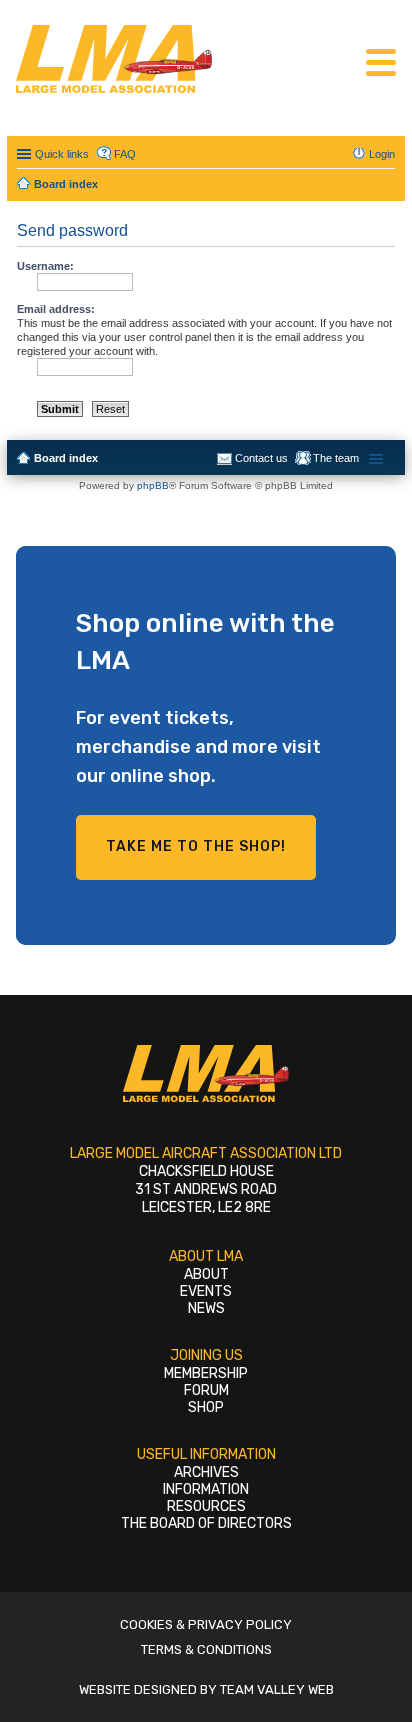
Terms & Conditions (206, 1649)
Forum (206, 1390)
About (206, 1274)
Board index (66, 458)
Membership (206, 1373)
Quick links (62, 154)
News (206, 1308)
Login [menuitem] (382, 154)
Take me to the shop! (196, 846)
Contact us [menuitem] (261, 458)
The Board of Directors (206, 1523)
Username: (45, 266)
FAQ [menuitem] (125, 154)
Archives (206, 1472)
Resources (206, 1506)
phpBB (153, 485)
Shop (206, 1407)
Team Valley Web (277, 1689)
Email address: (56, 309)
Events (206, 1291)
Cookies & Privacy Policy (206, 1624)
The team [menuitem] (336, 458)
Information (206, 1489)
